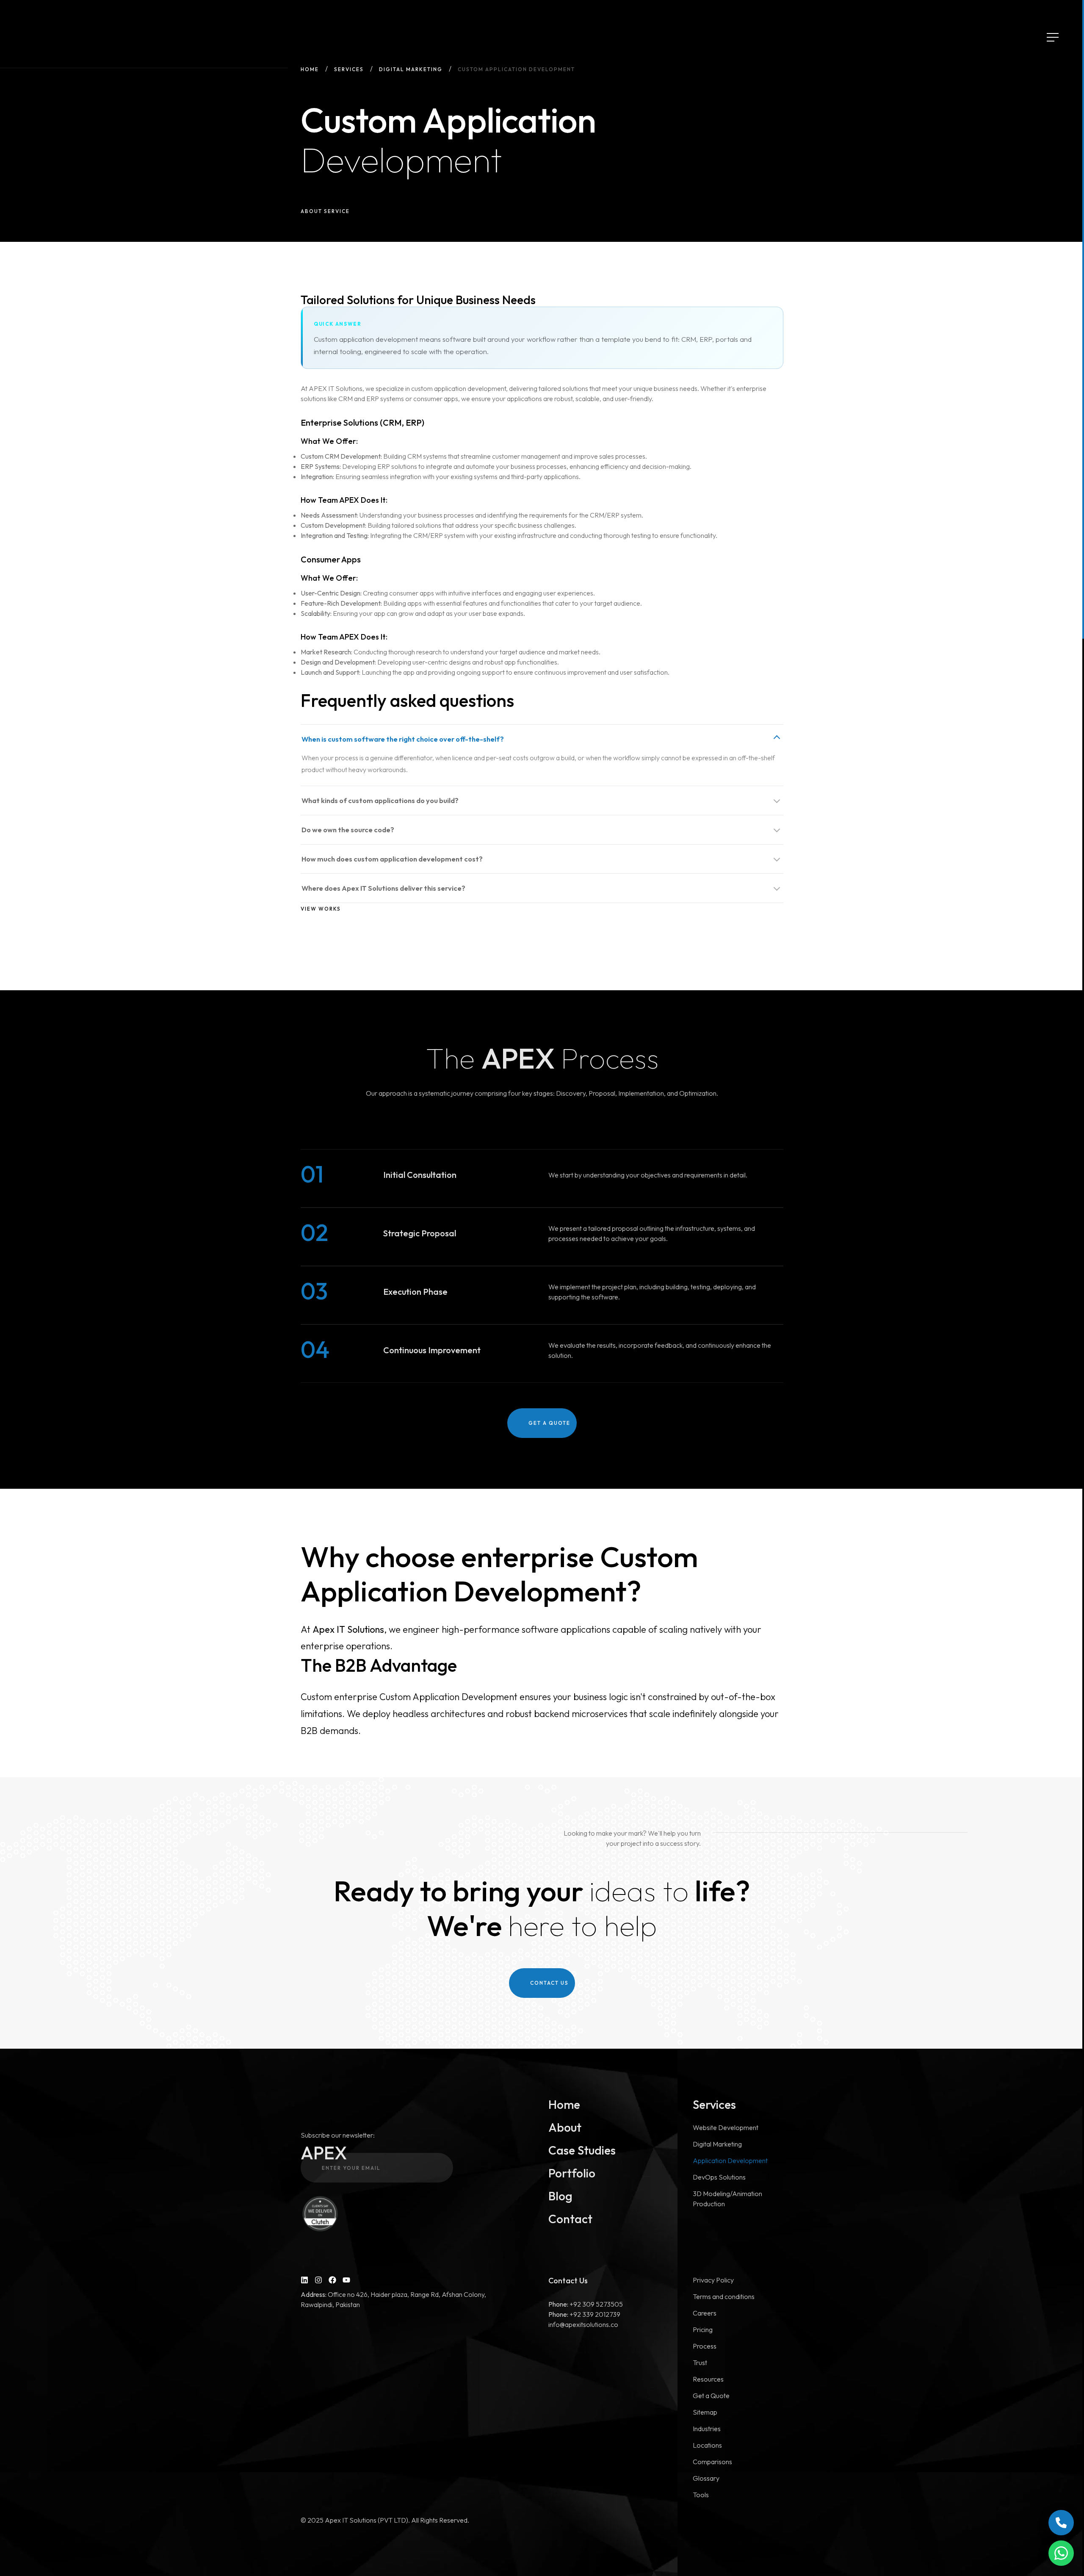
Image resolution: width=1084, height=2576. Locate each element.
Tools (701, 2495)
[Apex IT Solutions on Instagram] (318, 2280)
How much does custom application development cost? (392, 859)
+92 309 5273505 (586, 2304)
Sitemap (705, 2412)
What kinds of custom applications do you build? (380, 800)
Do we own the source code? (348, 830)
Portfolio (572, 2173)
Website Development (726, 2127)
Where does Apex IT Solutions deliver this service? (383, 888)
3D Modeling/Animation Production (727, 2199)
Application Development (730, 2161)
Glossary (706, 2478)
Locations (707, 2445)
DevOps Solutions (719, 2177)
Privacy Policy (713, 2280)
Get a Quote (711, 2396)
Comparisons (712, 2462)
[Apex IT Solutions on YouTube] (346, 2280)
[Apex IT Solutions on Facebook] (332, 2280)
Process (705, 2346)
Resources (708, 2379)
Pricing (703, 2329)
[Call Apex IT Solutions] (1061, 2523)
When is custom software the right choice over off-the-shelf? (403, 739)
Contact (570, 2219)
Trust (700, 2363)
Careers (705, 2313)
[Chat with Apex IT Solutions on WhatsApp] (1061, 2553)
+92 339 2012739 (584, 2314)
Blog (560, 2196)
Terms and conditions (724, 2296)
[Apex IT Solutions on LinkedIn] (304, 2280)
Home (310, 69)
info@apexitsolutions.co (583, 2324)
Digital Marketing (411, 69)
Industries (707, 2429)
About (565, 2127)
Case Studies (582, 2150)
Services (349, 69)
